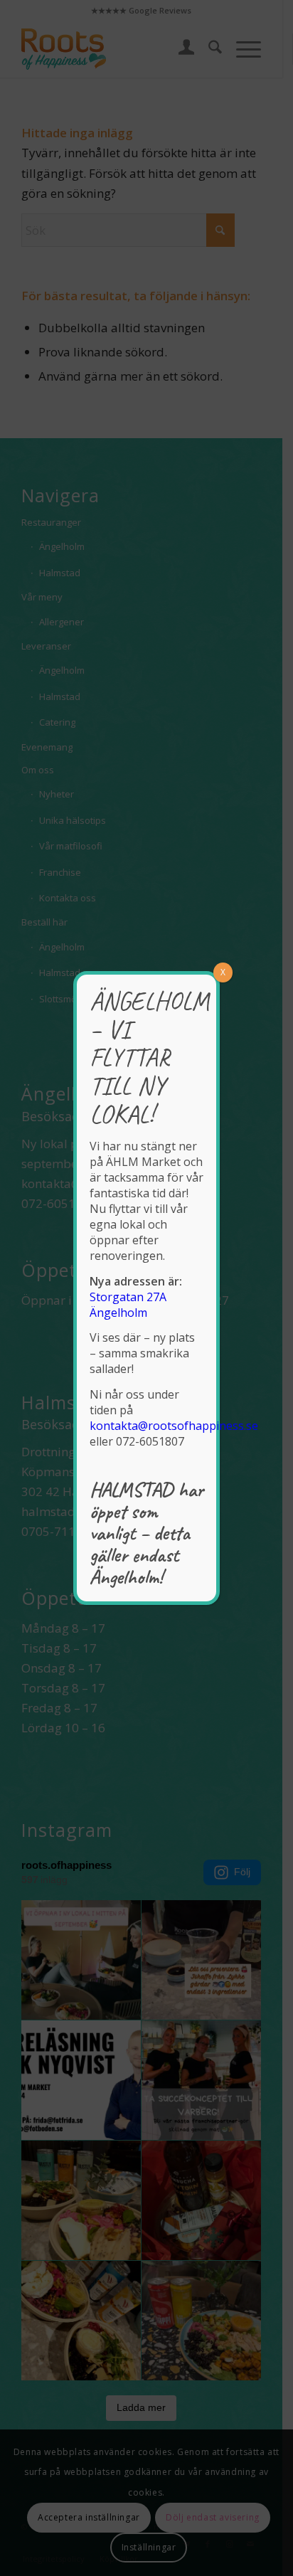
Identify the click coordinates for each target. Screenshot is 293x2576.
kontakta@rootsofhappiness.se (174, 1426)
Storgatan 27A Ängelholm (128, 1305)
